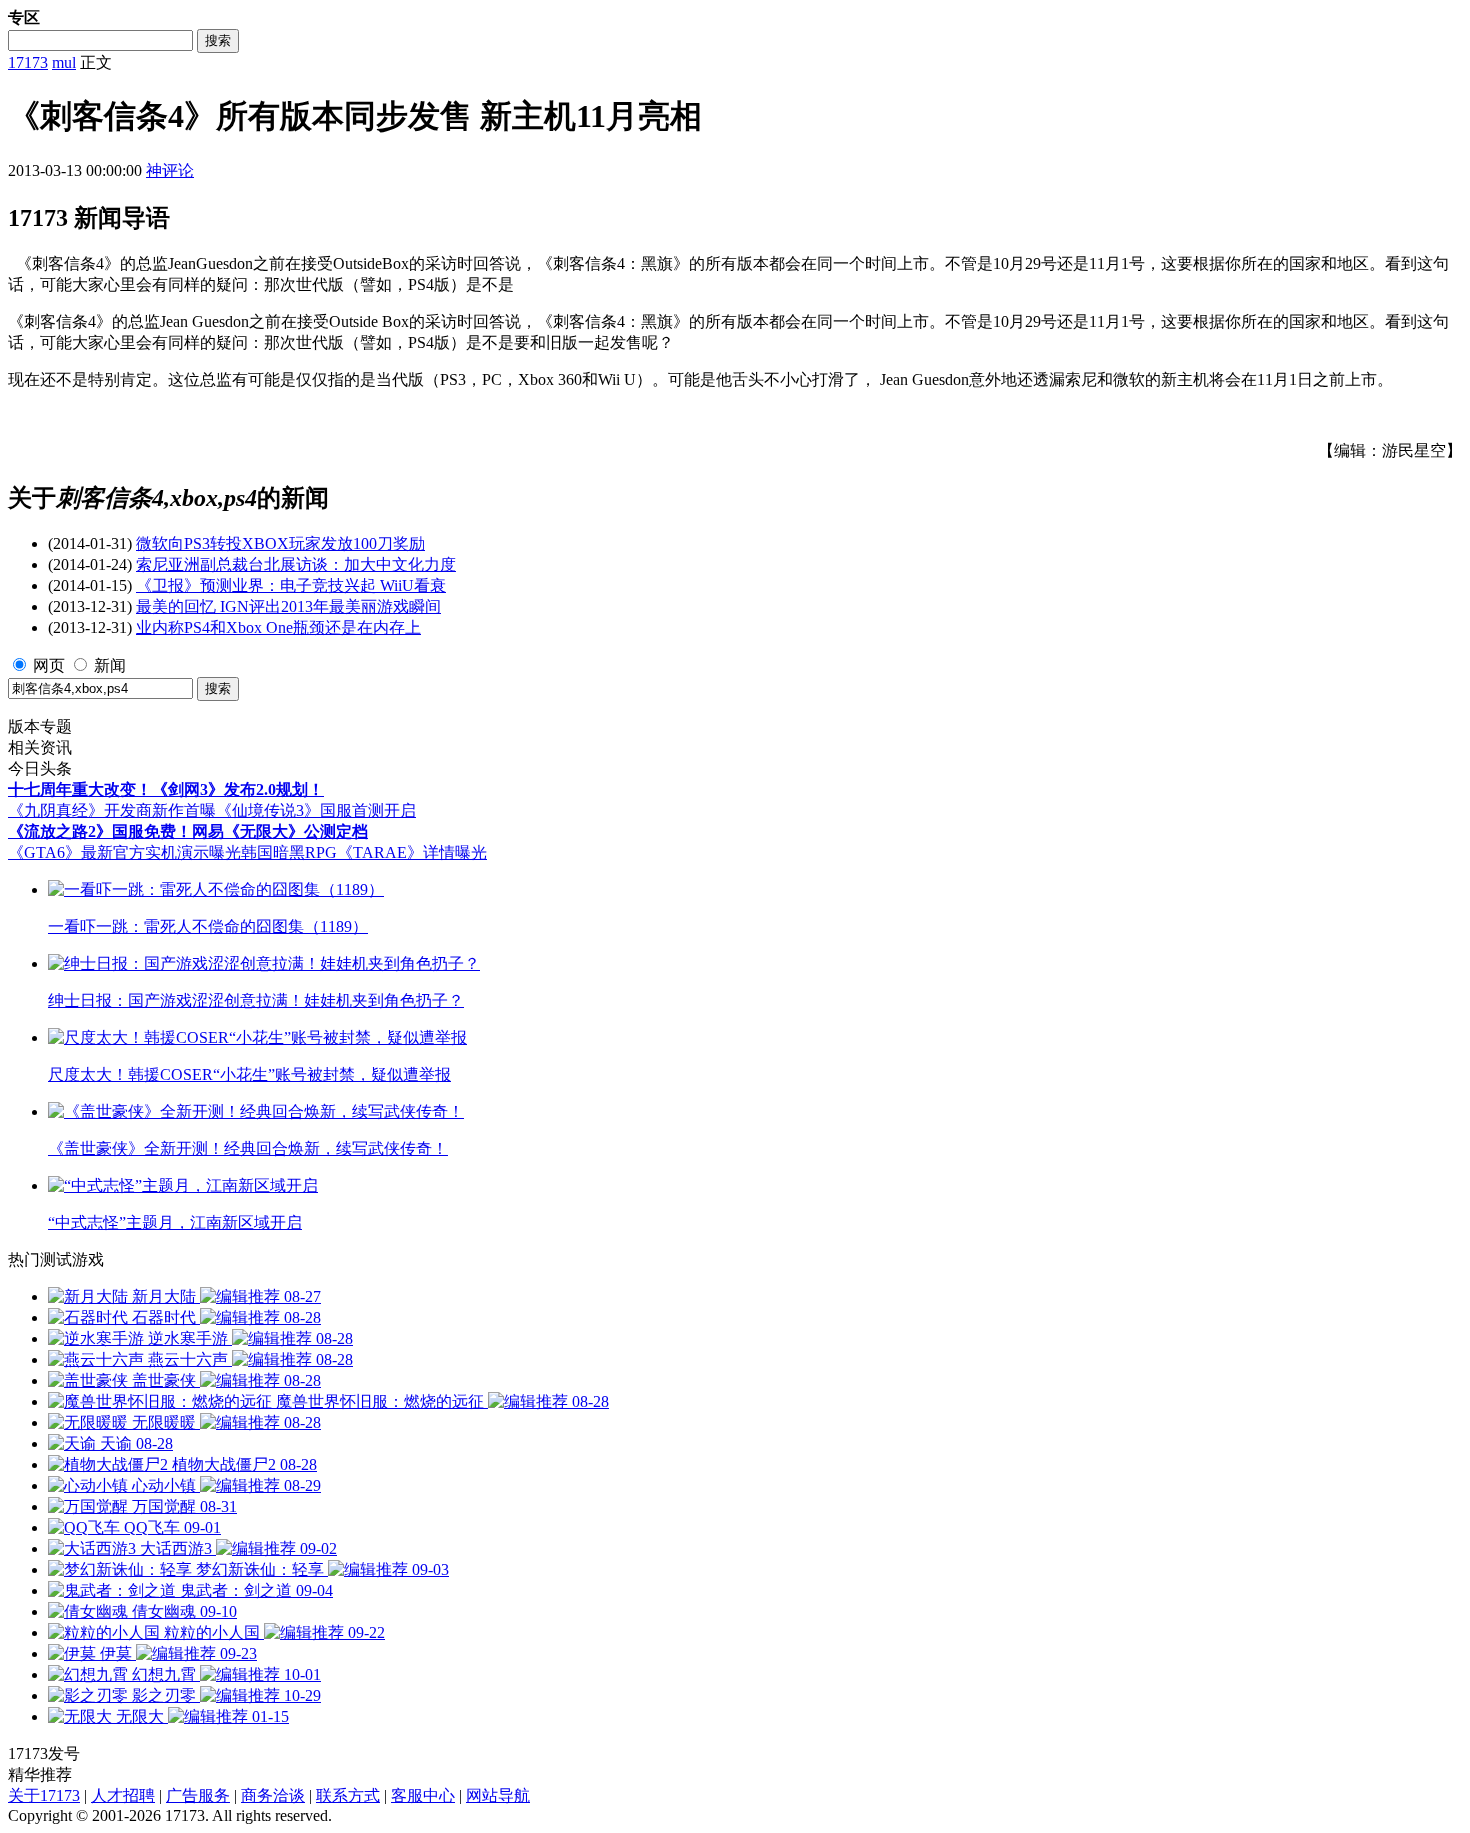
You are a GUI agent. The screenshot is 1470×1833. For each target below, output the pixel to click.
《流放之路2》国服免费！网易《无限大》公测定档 (188, 831)
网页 (49, 665)
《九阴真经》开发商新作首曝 (112, 810)
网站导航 (498, 1795)
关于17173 (44, 1795)
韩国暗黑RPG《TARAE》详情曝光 (364, 852)
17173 (28, 62)
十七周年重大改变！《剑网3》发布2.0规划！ (166, 789)
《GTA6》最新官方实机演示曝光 (124, 852)
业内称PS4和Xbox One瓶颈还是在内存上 (278, 627)
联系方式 (348, 1795)
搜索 (218, 40)
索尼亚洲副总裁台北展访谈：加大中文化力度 (296, 564)
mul (64, 62)
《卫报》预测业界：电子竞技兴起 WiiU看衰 (291, 585)
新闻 (110, 665)
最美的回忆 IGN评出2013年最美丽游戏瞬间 (288, 606)
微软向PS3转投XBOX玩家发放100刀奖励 (280, 543)
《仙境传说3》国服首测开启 (316, 810)
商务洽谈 (273, 1795)
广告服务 (198, 1795)
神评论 (170, 170)
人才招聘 (123, 1795)
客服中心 (423, 1795)
